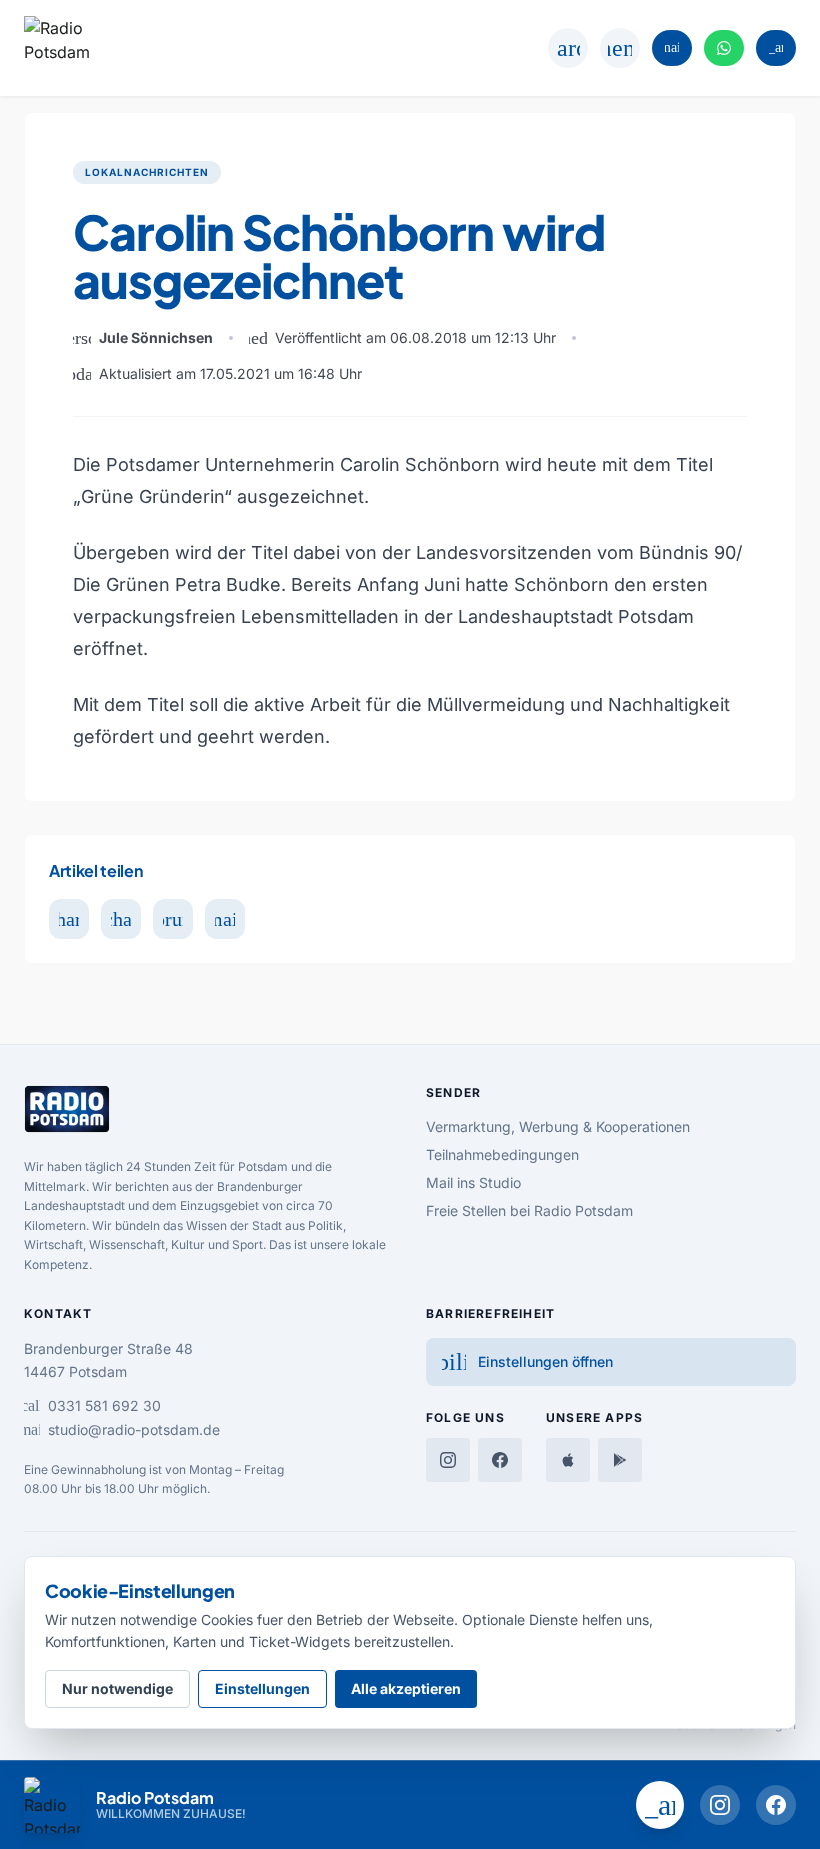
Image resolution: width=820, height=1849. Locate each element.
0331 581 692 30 (92, 1405)
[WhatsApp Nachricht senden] (724, 48)
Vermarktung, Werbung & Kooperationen (558, 1126)
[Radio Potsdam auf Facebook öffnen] (776, 1805)
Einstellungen (262, 1688)
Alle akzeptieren (406, 1688)
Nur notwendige (117, 1688)
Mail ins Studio (473, 1182)
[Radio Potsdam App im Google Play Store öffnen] (620, 1460)
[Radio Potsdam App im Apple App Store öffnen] (568, 1460)
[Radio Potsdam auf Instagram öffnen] (720, 1805)
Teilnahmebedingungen (502, 1154)
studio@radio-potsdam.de (122, 1429)
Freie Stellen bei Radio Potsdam (529, 1210)
